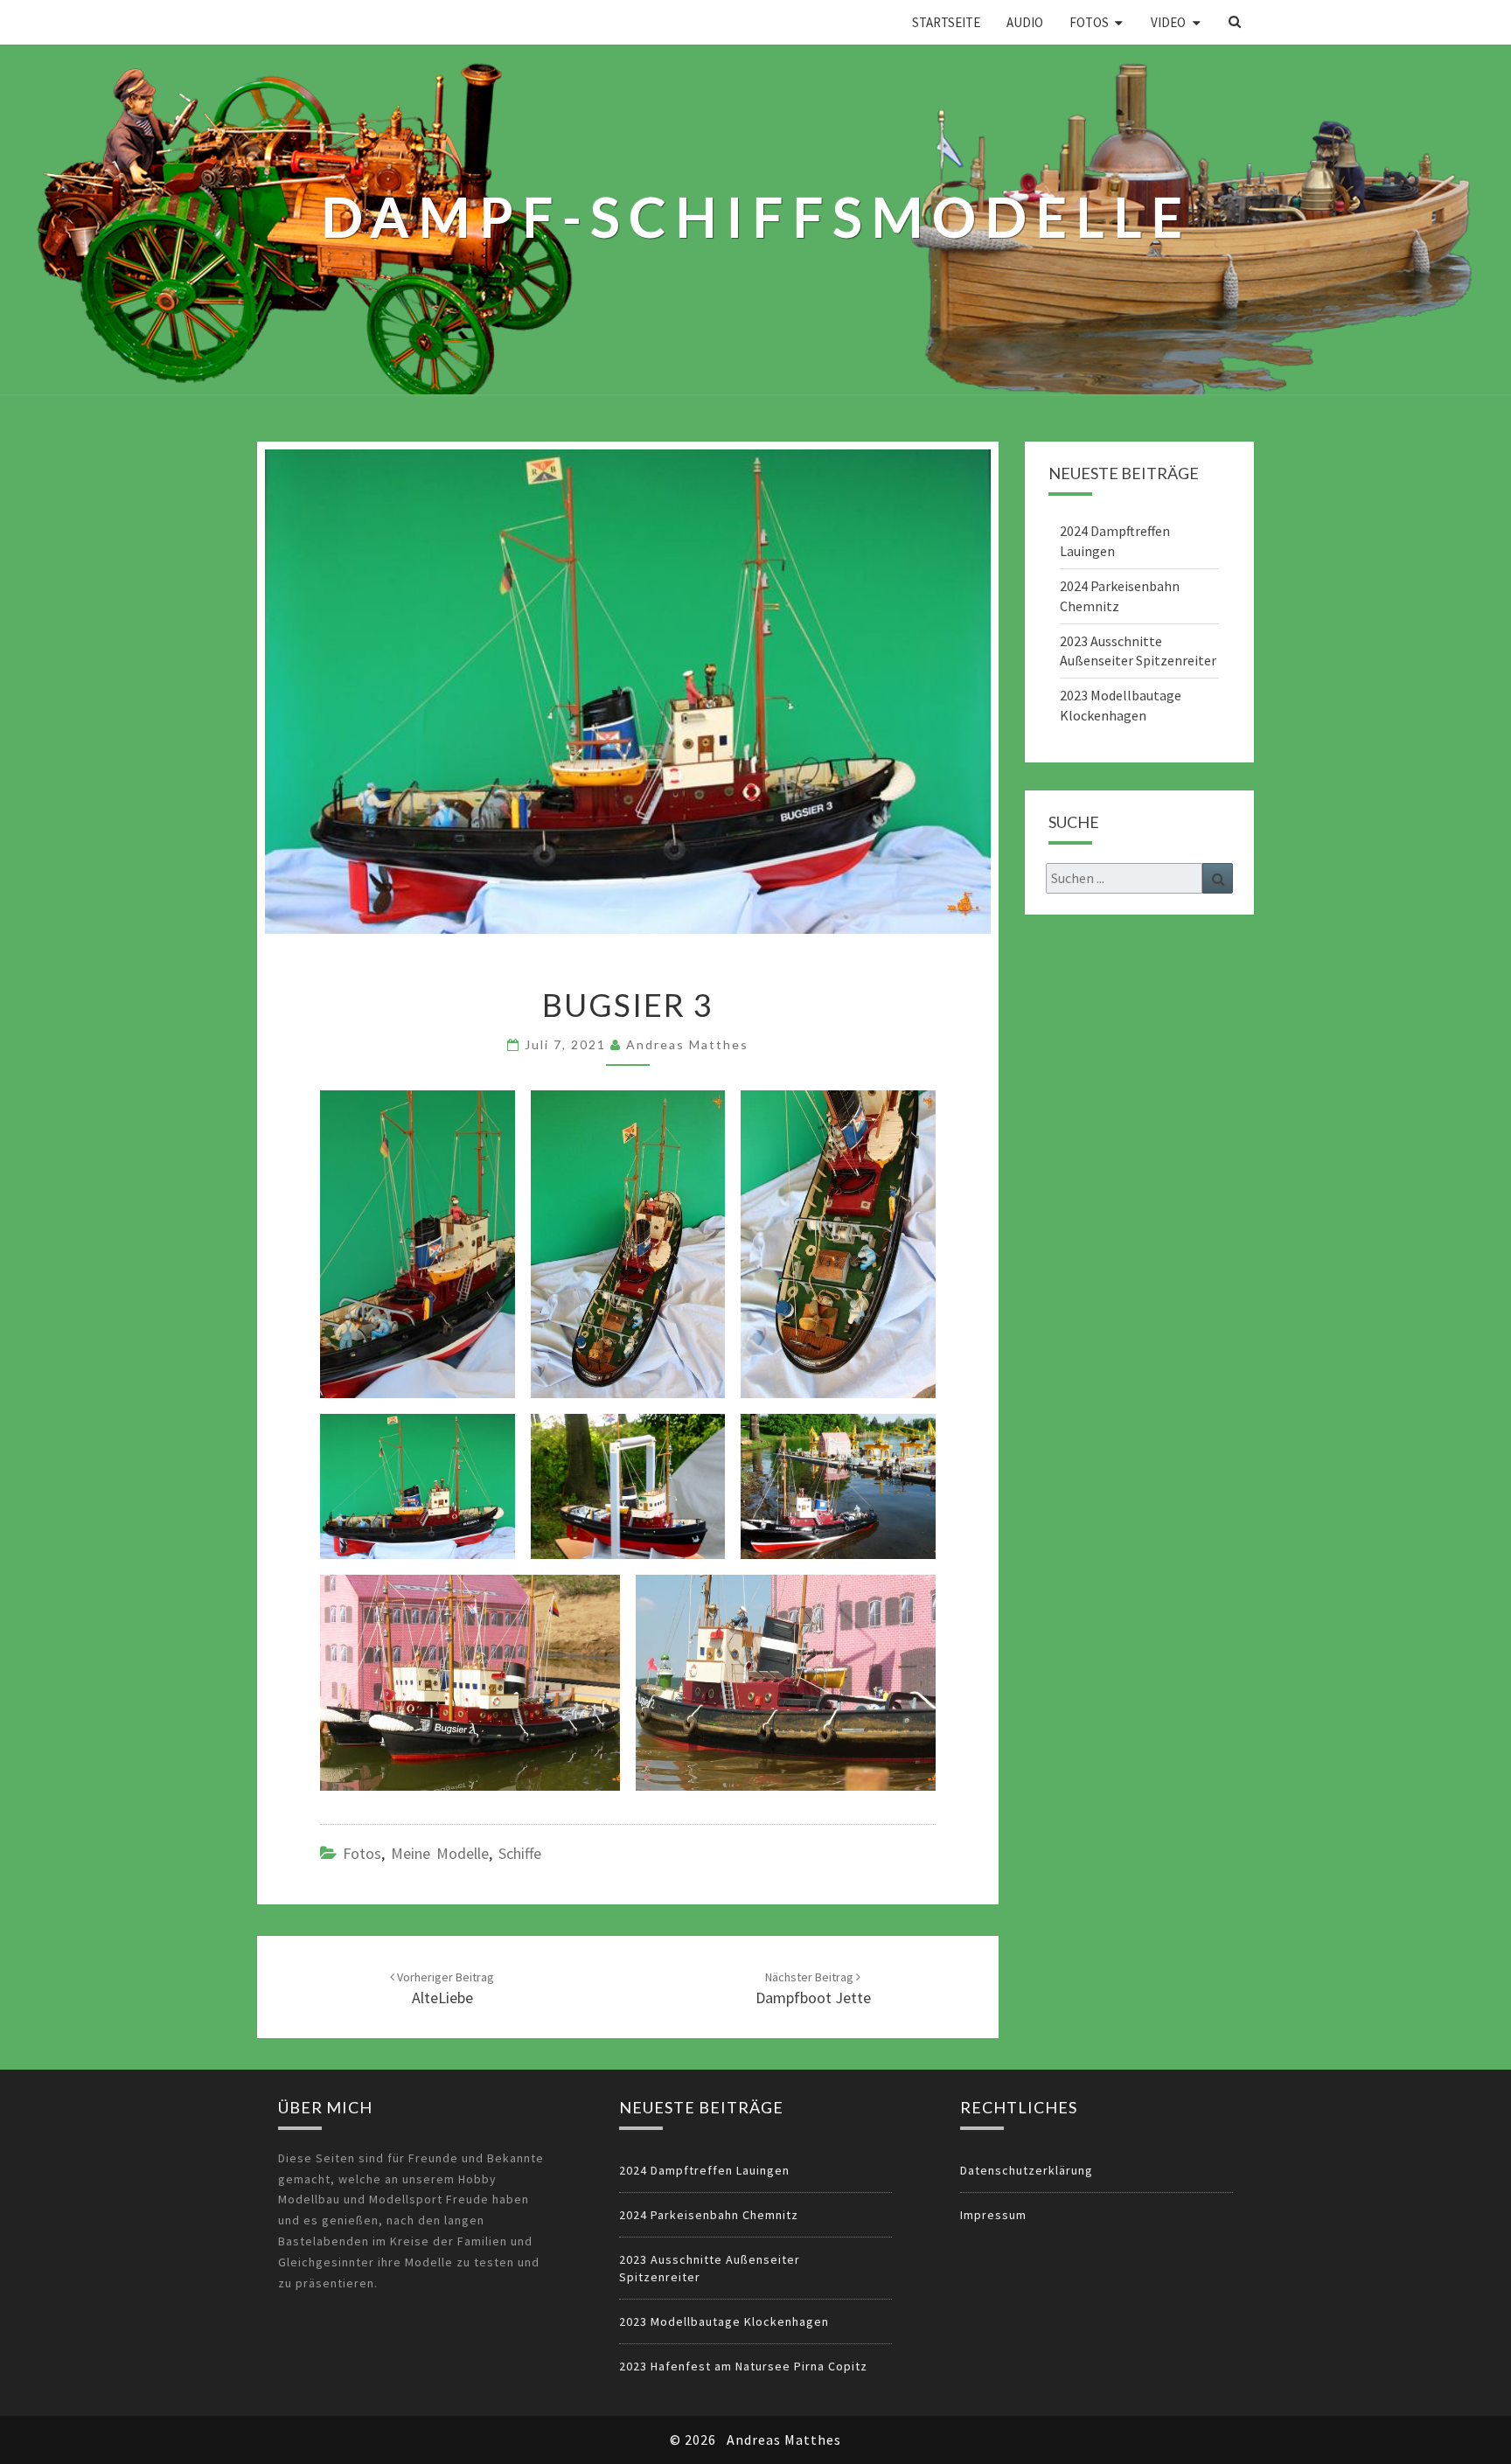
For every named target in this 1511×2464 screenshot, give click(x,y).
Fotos (1089, 22)
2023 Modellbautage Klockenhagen (724, 2321)
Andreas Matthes (687, 1044)
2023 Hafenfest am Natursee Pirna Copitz (743, 2366)
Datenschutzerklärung (1027, 2170)
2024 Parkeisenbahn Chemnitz (709, 2215)
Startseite (946, 22)
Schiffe (520, 1853)
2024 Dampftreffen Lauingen (704, 2170)
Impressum (993, 2215)
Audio (1025, 22)
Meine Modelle (440, 1853)
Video (1168, 22)
